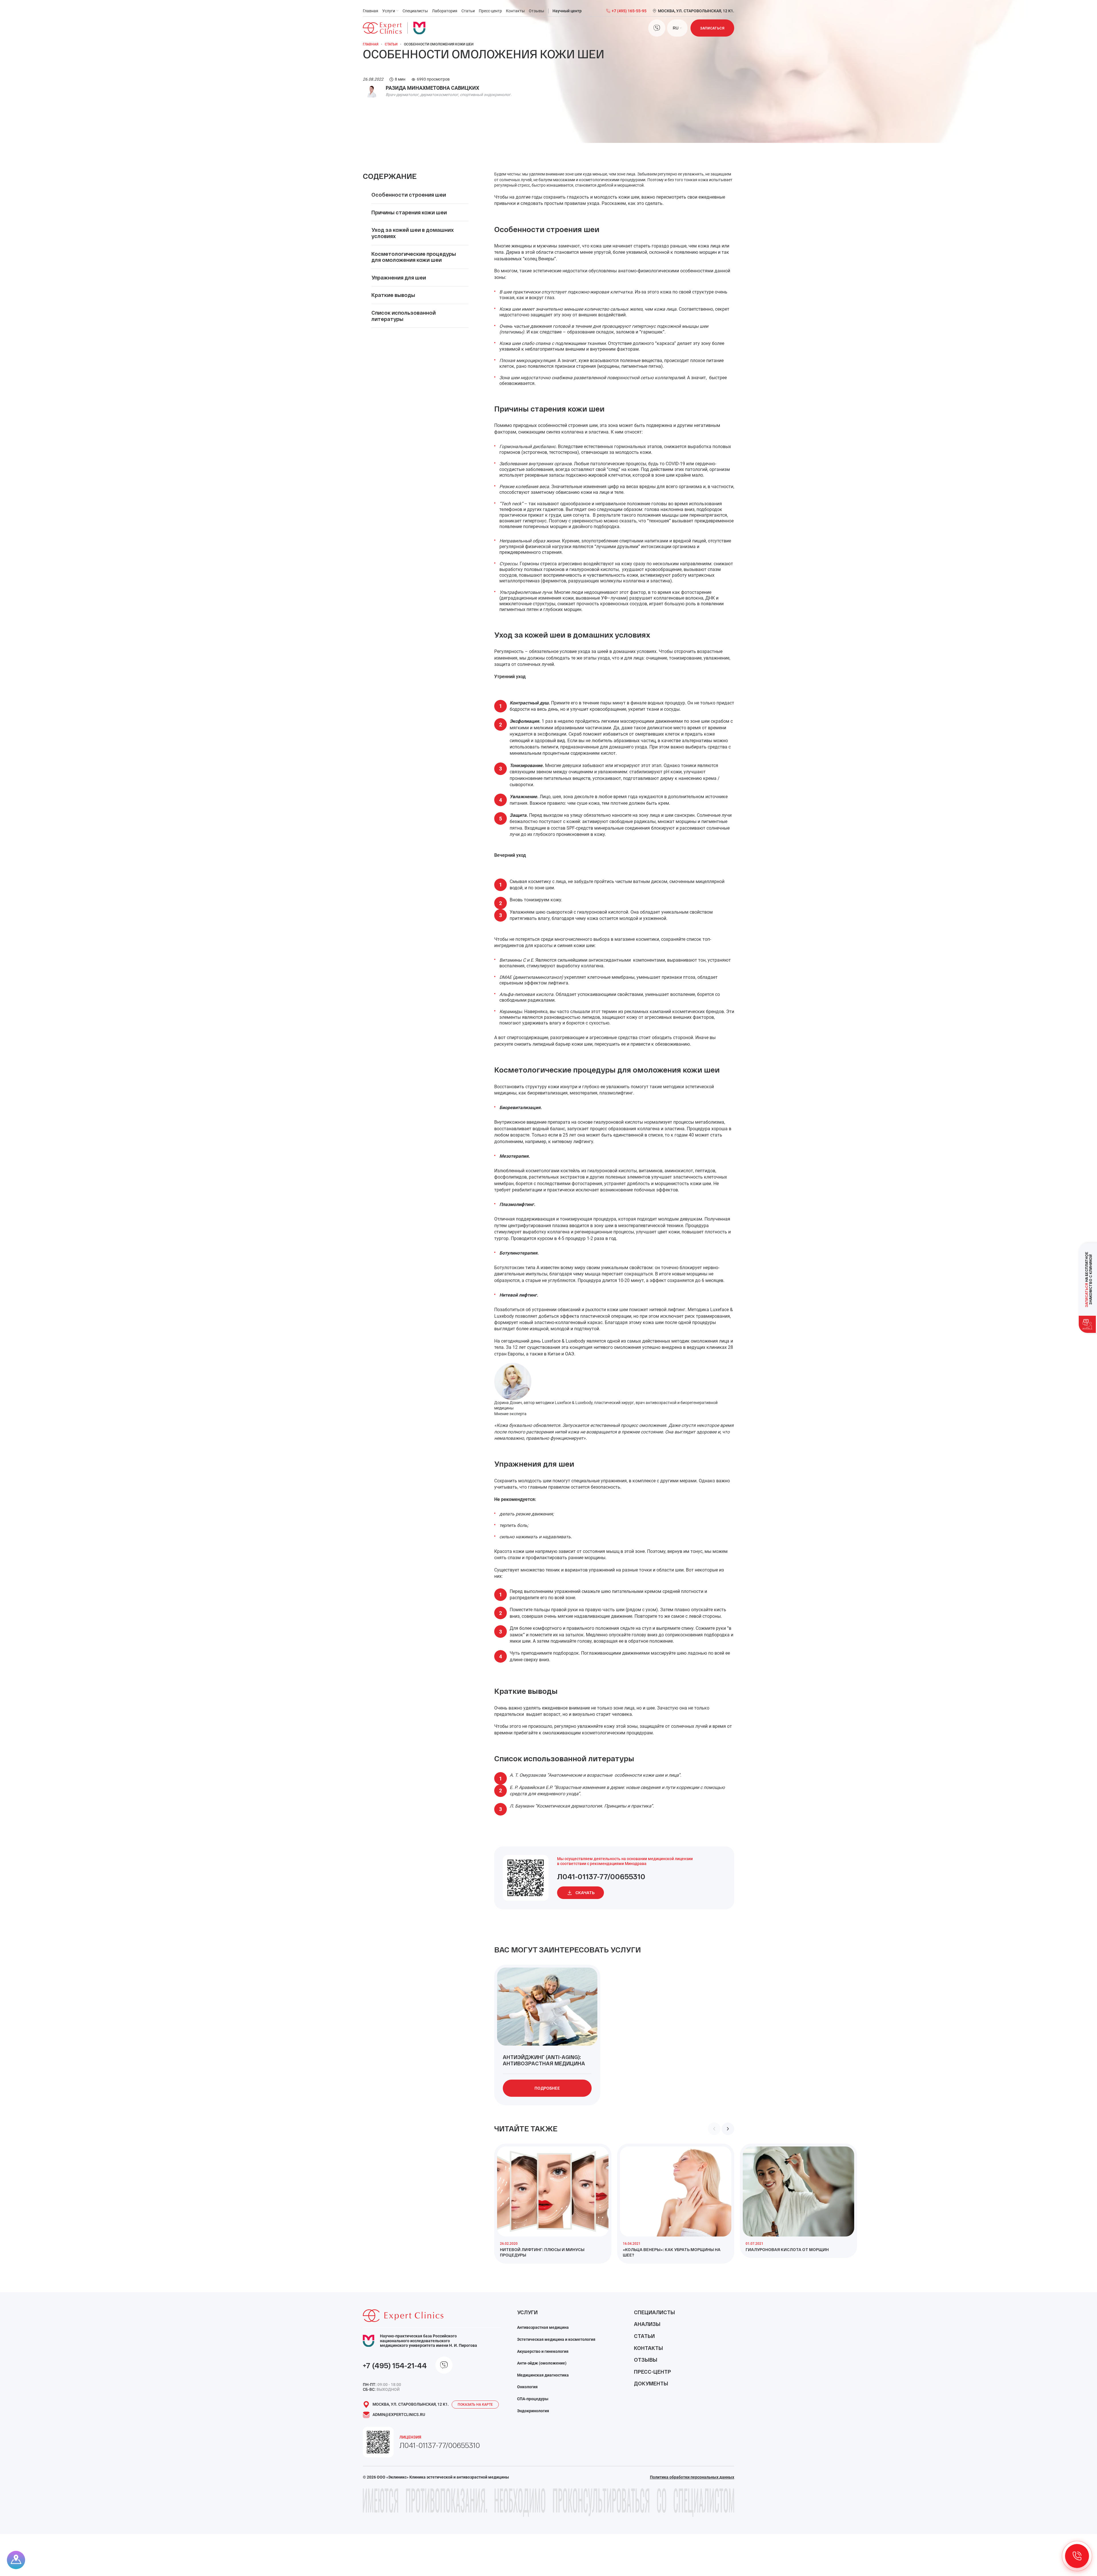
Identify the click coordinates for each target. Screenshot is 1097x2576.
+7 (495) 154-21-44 (395, 2365)
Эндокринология (533, 2411)
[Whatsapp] (657, 28)
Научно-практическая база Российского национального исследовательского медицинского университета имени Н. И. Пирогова (429, 2341)
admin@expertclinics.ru (399, 2415)
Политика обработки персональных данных (692, 2477)
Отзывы (537, 11)
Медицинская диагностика (543, 2375)
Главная (371, 11)
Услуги (389, 11)
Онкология (527, 2387)
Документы (651, 2383)
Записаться (712, 28)
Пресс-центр (490, 11)
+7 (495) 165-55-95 (629, 11)
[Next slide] (728, 2129)
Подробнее (547, 2088)
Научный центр (567, 11)
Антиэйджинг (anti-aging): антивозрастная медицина (544, 2060)
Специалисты (415, 11)
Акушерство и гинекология (543, 2351)
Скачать (585, 1893)
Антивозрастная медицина (543, 2327)
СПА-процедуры (533, 2399)
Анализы (647, 2324)
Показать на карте (475, 2405)
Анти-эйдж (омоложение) (542, 2363)
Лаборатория (445, 11)
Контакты (515, 11)
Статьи (468, 11)
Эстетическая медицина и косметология (556, 2339)
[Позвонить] (1077, 2556)
